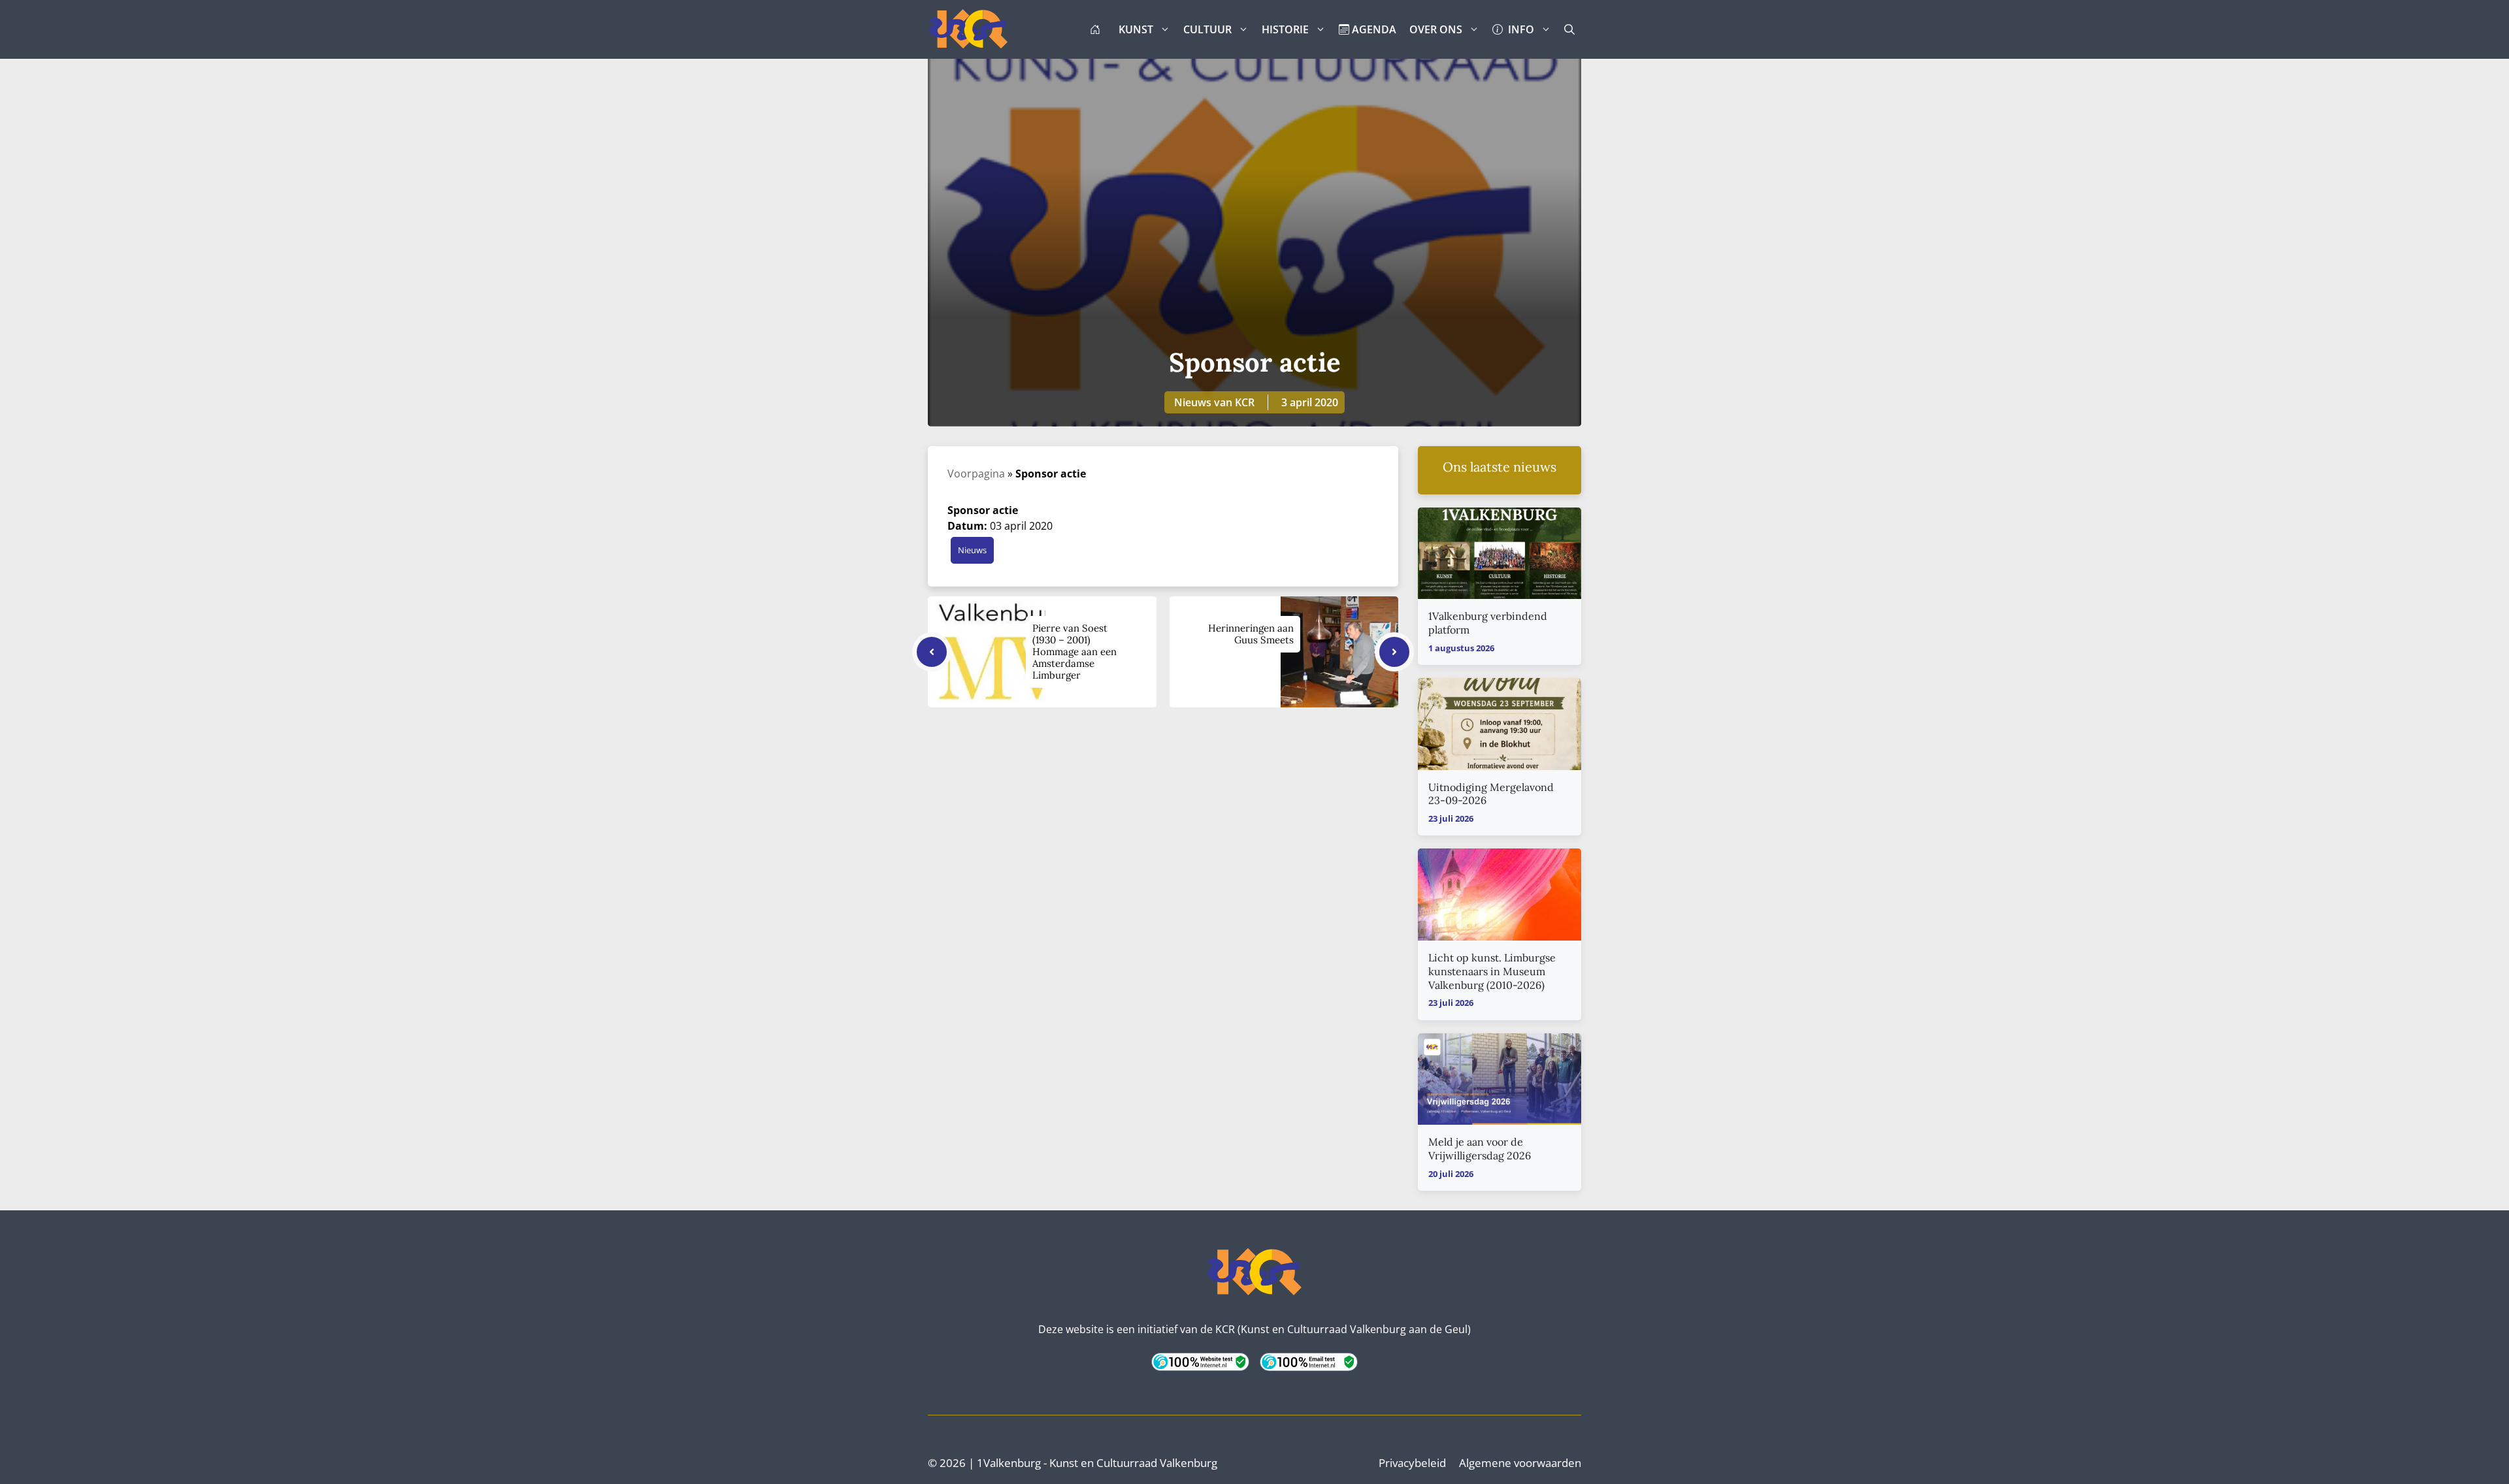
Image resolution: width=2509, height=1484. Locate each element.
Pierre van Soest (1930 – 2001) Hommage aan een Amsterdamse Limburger (1074, 652)
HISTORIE (1285, 29)
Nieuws (972, 550)
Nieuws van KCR (1214, 402)
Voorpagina (976, 474)
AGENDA (1373, 29)
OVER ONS (1436, 29)
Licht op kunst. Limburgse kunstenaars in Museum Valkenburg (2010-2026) (1492, 971)
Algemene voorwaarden (1520, 1463)
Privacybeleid (1412, 1463)
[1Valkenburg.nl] (968, 29)
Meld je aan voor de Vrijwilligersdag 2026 (1480, 1149)
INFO (1518, 29)
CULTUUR (1207, 29)
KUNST (1136, 29)
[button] (1569, 29)
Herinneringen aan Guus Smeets (1251, 634)
